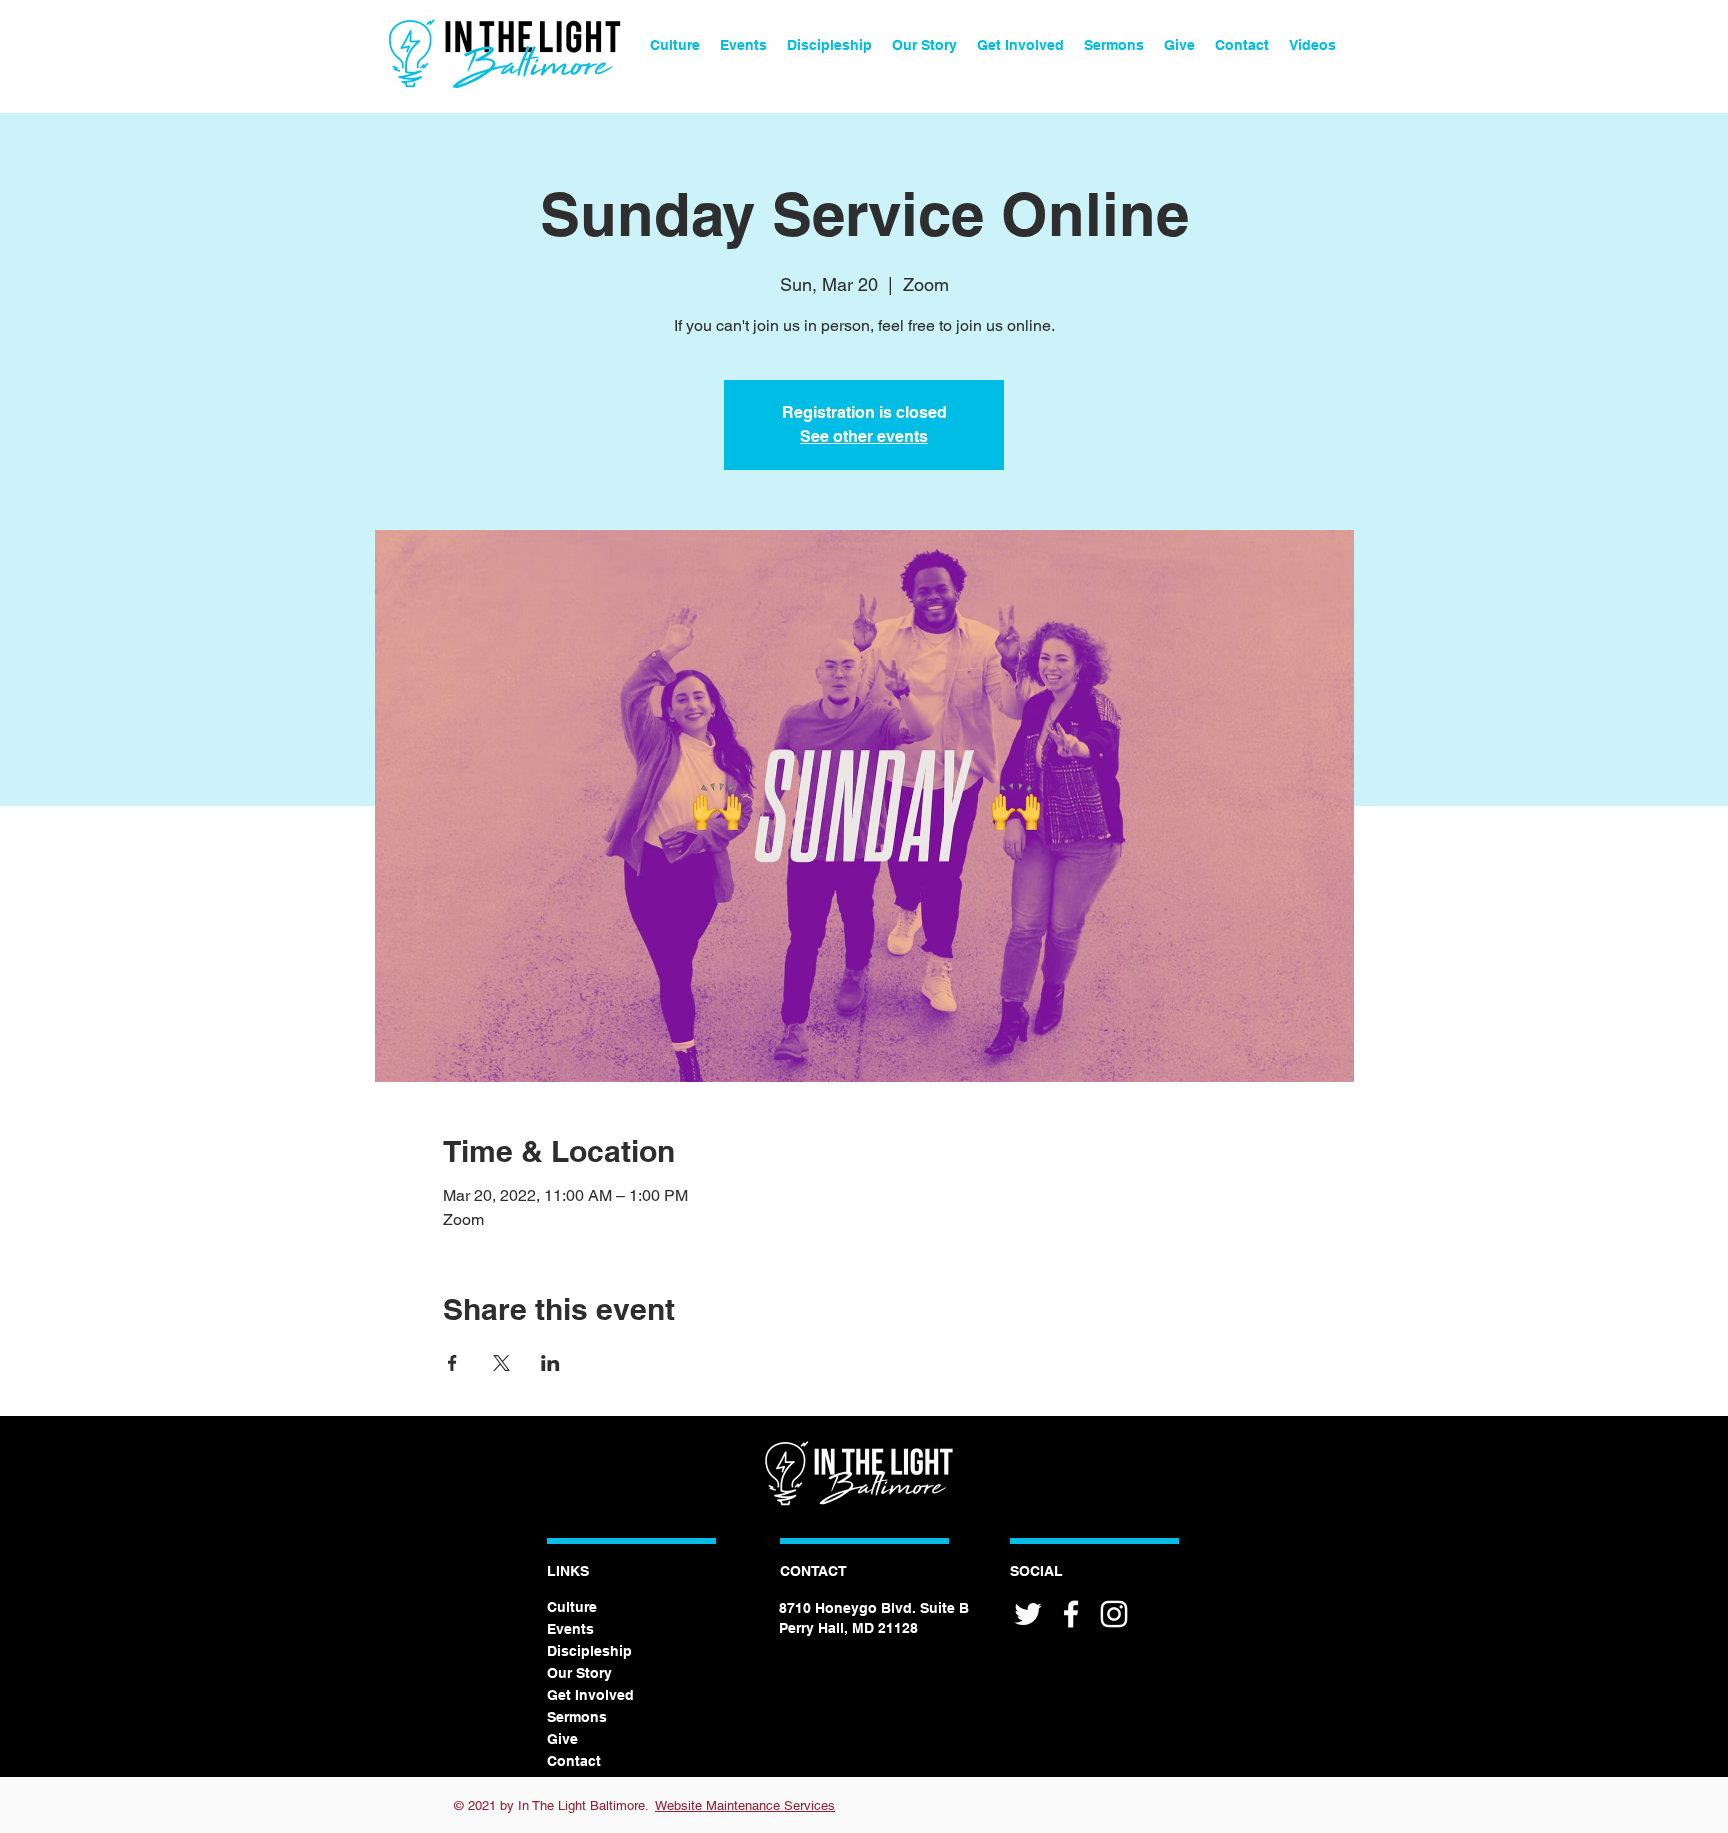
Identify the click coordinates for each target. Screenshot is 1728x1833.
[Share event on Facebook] (452, 1363)
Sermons (577, 1717)
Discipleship (589, 1651)
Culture (572, 1607)
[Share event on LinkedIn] (550, 1363)
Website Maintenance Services (745, 1805)
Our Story (579, 1673)
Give (562, 1739)
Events (570, 1629)
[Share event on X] (501, 1363)
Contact (574, 1761)
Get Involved (590, 1695)
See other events (864, 436)
